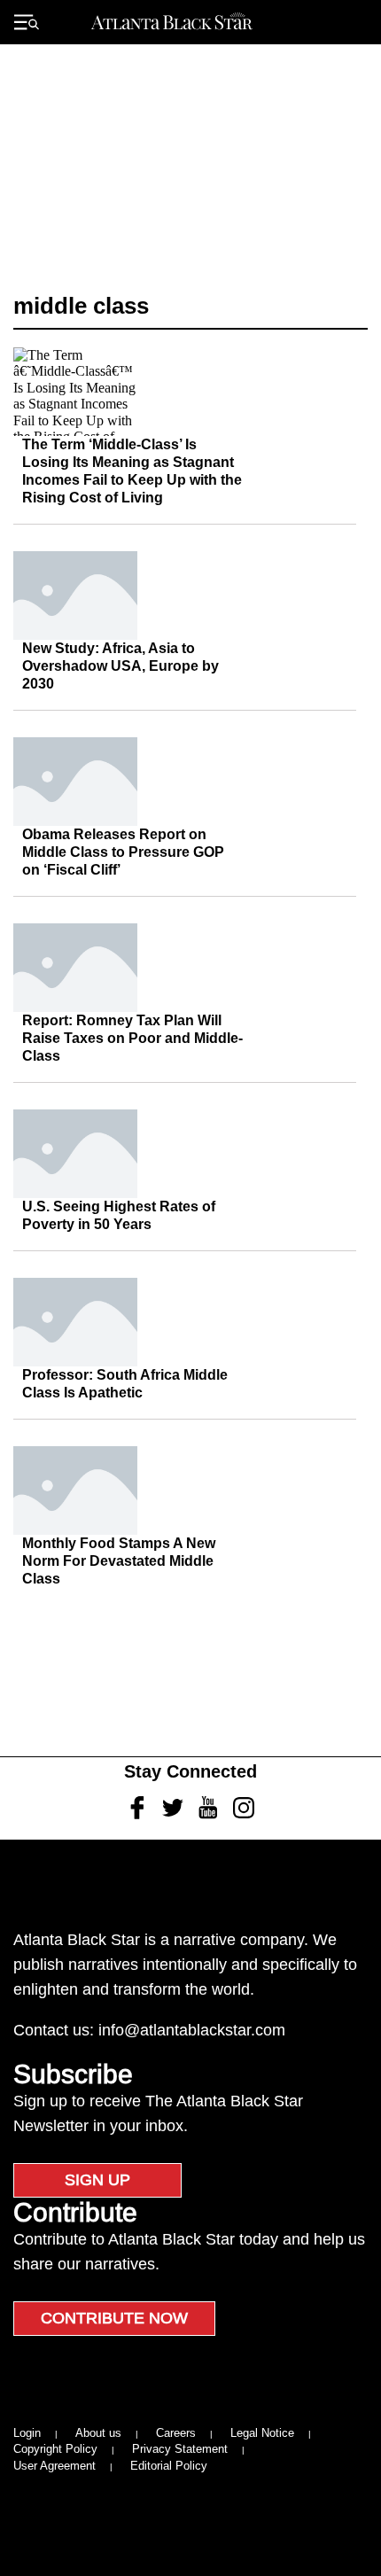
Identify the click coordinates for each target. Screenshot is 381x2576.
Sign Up (97, 2180)
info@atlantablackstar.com (192, 2030)
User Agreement (54, 2466)
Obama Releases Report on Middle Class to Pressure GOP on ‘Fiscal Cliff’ (123, 852)
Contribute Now (114, 2318)
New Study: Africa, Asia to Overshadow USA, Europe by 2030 (121, 666)
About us (98, 2433)
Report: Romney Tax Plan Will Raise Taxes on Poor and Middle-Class (132, 1038)
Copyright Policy (55, 2449)
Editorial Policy (169, 2466)
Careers (176, 2433)
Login (27, 2433)
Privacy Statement (180, 2449)
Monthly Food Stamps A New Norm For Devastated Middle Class (119, 1561)
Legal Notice (262, 2433)
